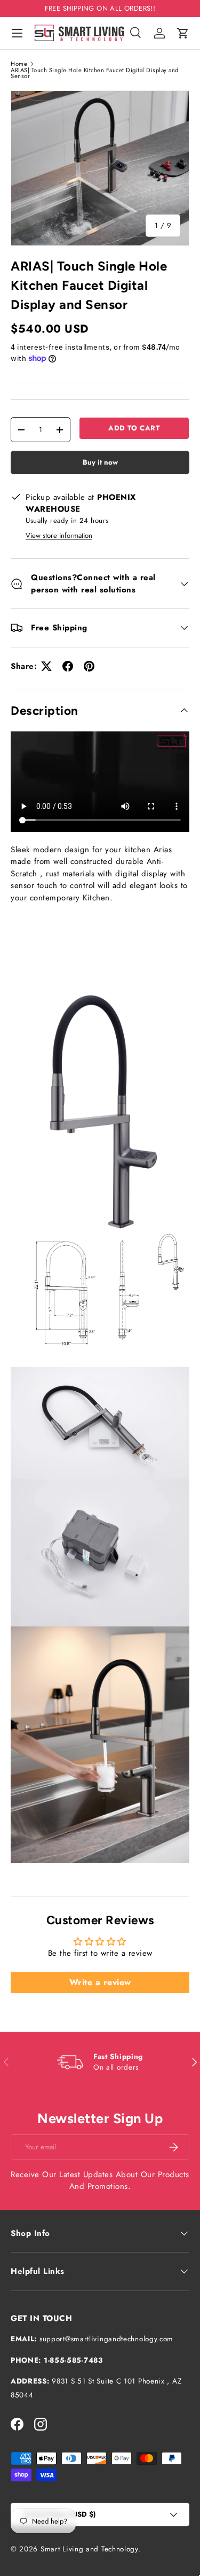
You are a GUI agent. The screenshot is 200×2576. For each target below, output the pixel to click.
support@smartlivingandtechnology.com (106, 2339)
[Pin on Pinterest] (89, 666)
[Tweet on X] (46, 666)
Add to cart (134, 428)
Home (19, 64)
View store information (59, 535)
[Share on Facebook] (68, 666)
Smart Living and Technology (89, 2549)
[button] (183, 33)
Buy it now (100, 462)
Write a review (100, 1982)
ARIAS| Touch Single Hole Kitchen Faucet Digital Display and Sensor (95, 74)
